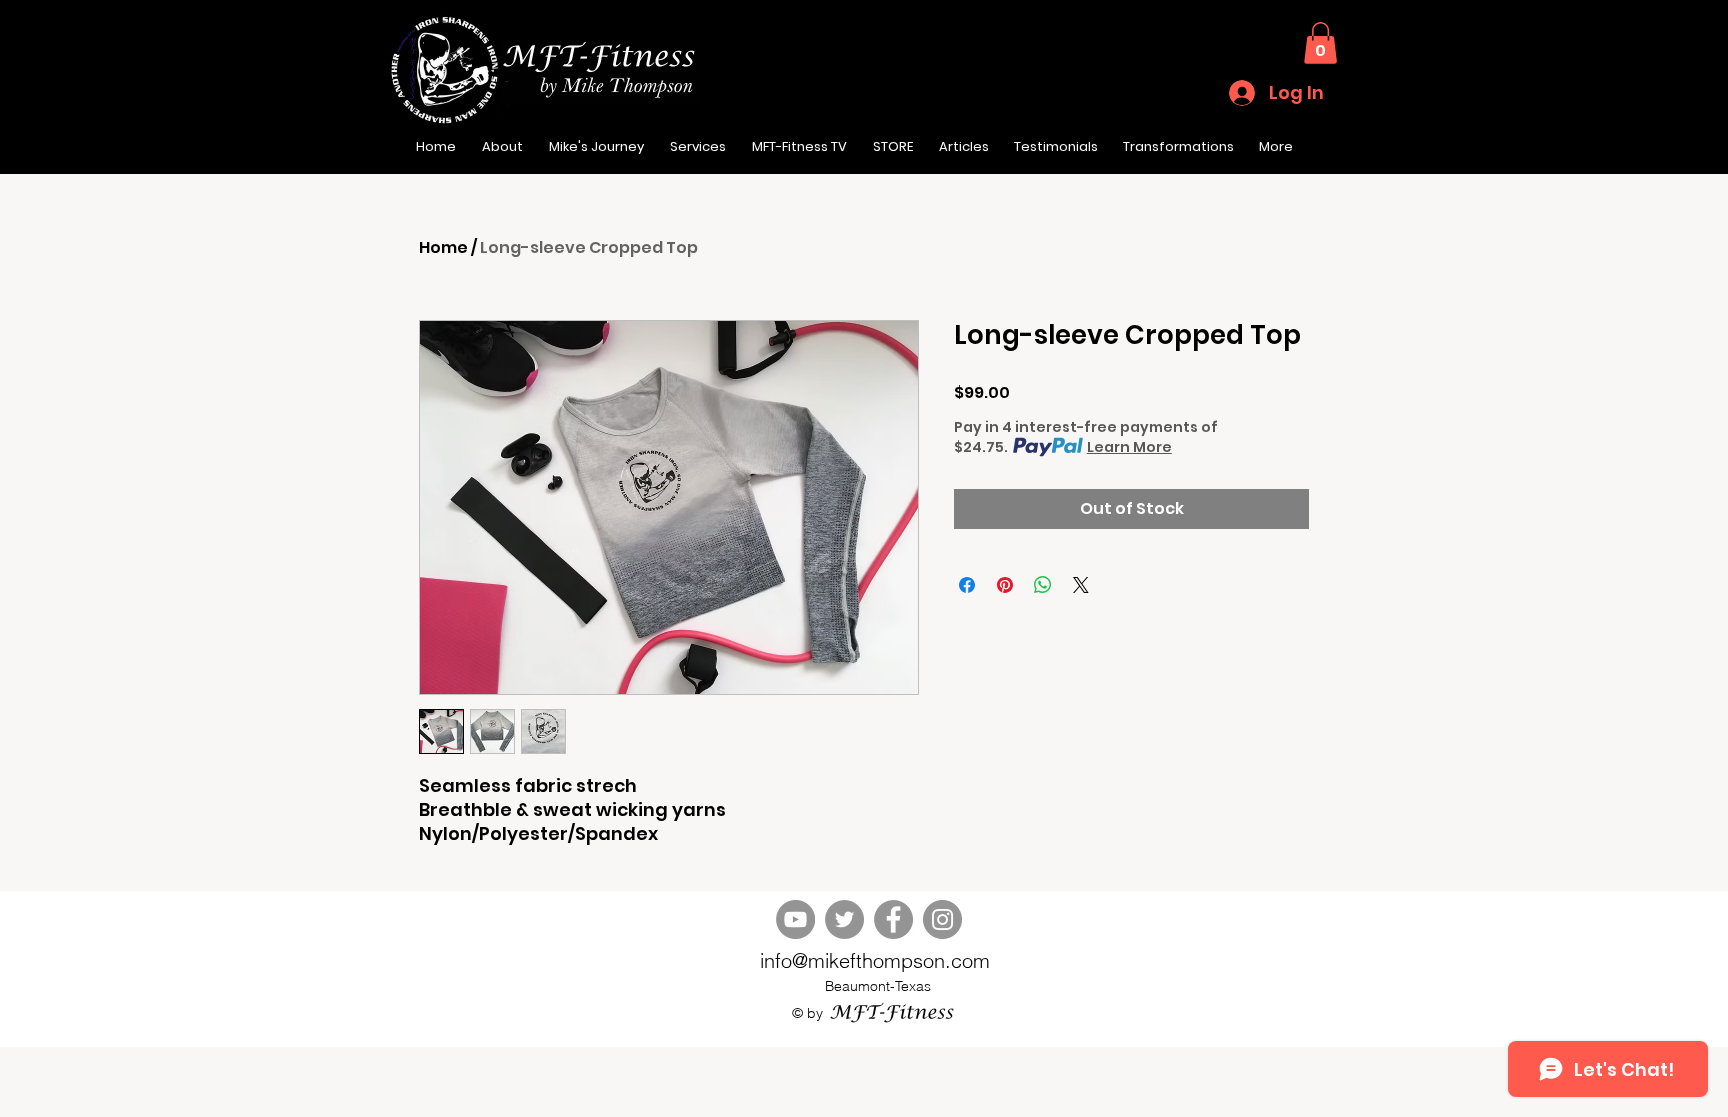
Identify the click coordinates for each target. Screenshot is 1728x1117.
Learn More (1129, 447)
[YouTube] (795, 919)
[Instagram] (942, 919)
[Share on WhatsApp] (1043, 585)
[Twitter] (844, 919)
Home (443, 247)
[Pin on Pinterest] (1005, 585)
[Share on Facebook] (967, 585)
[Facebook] (893, 919)
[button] (1320, 43)
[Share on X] (1081, 585)
